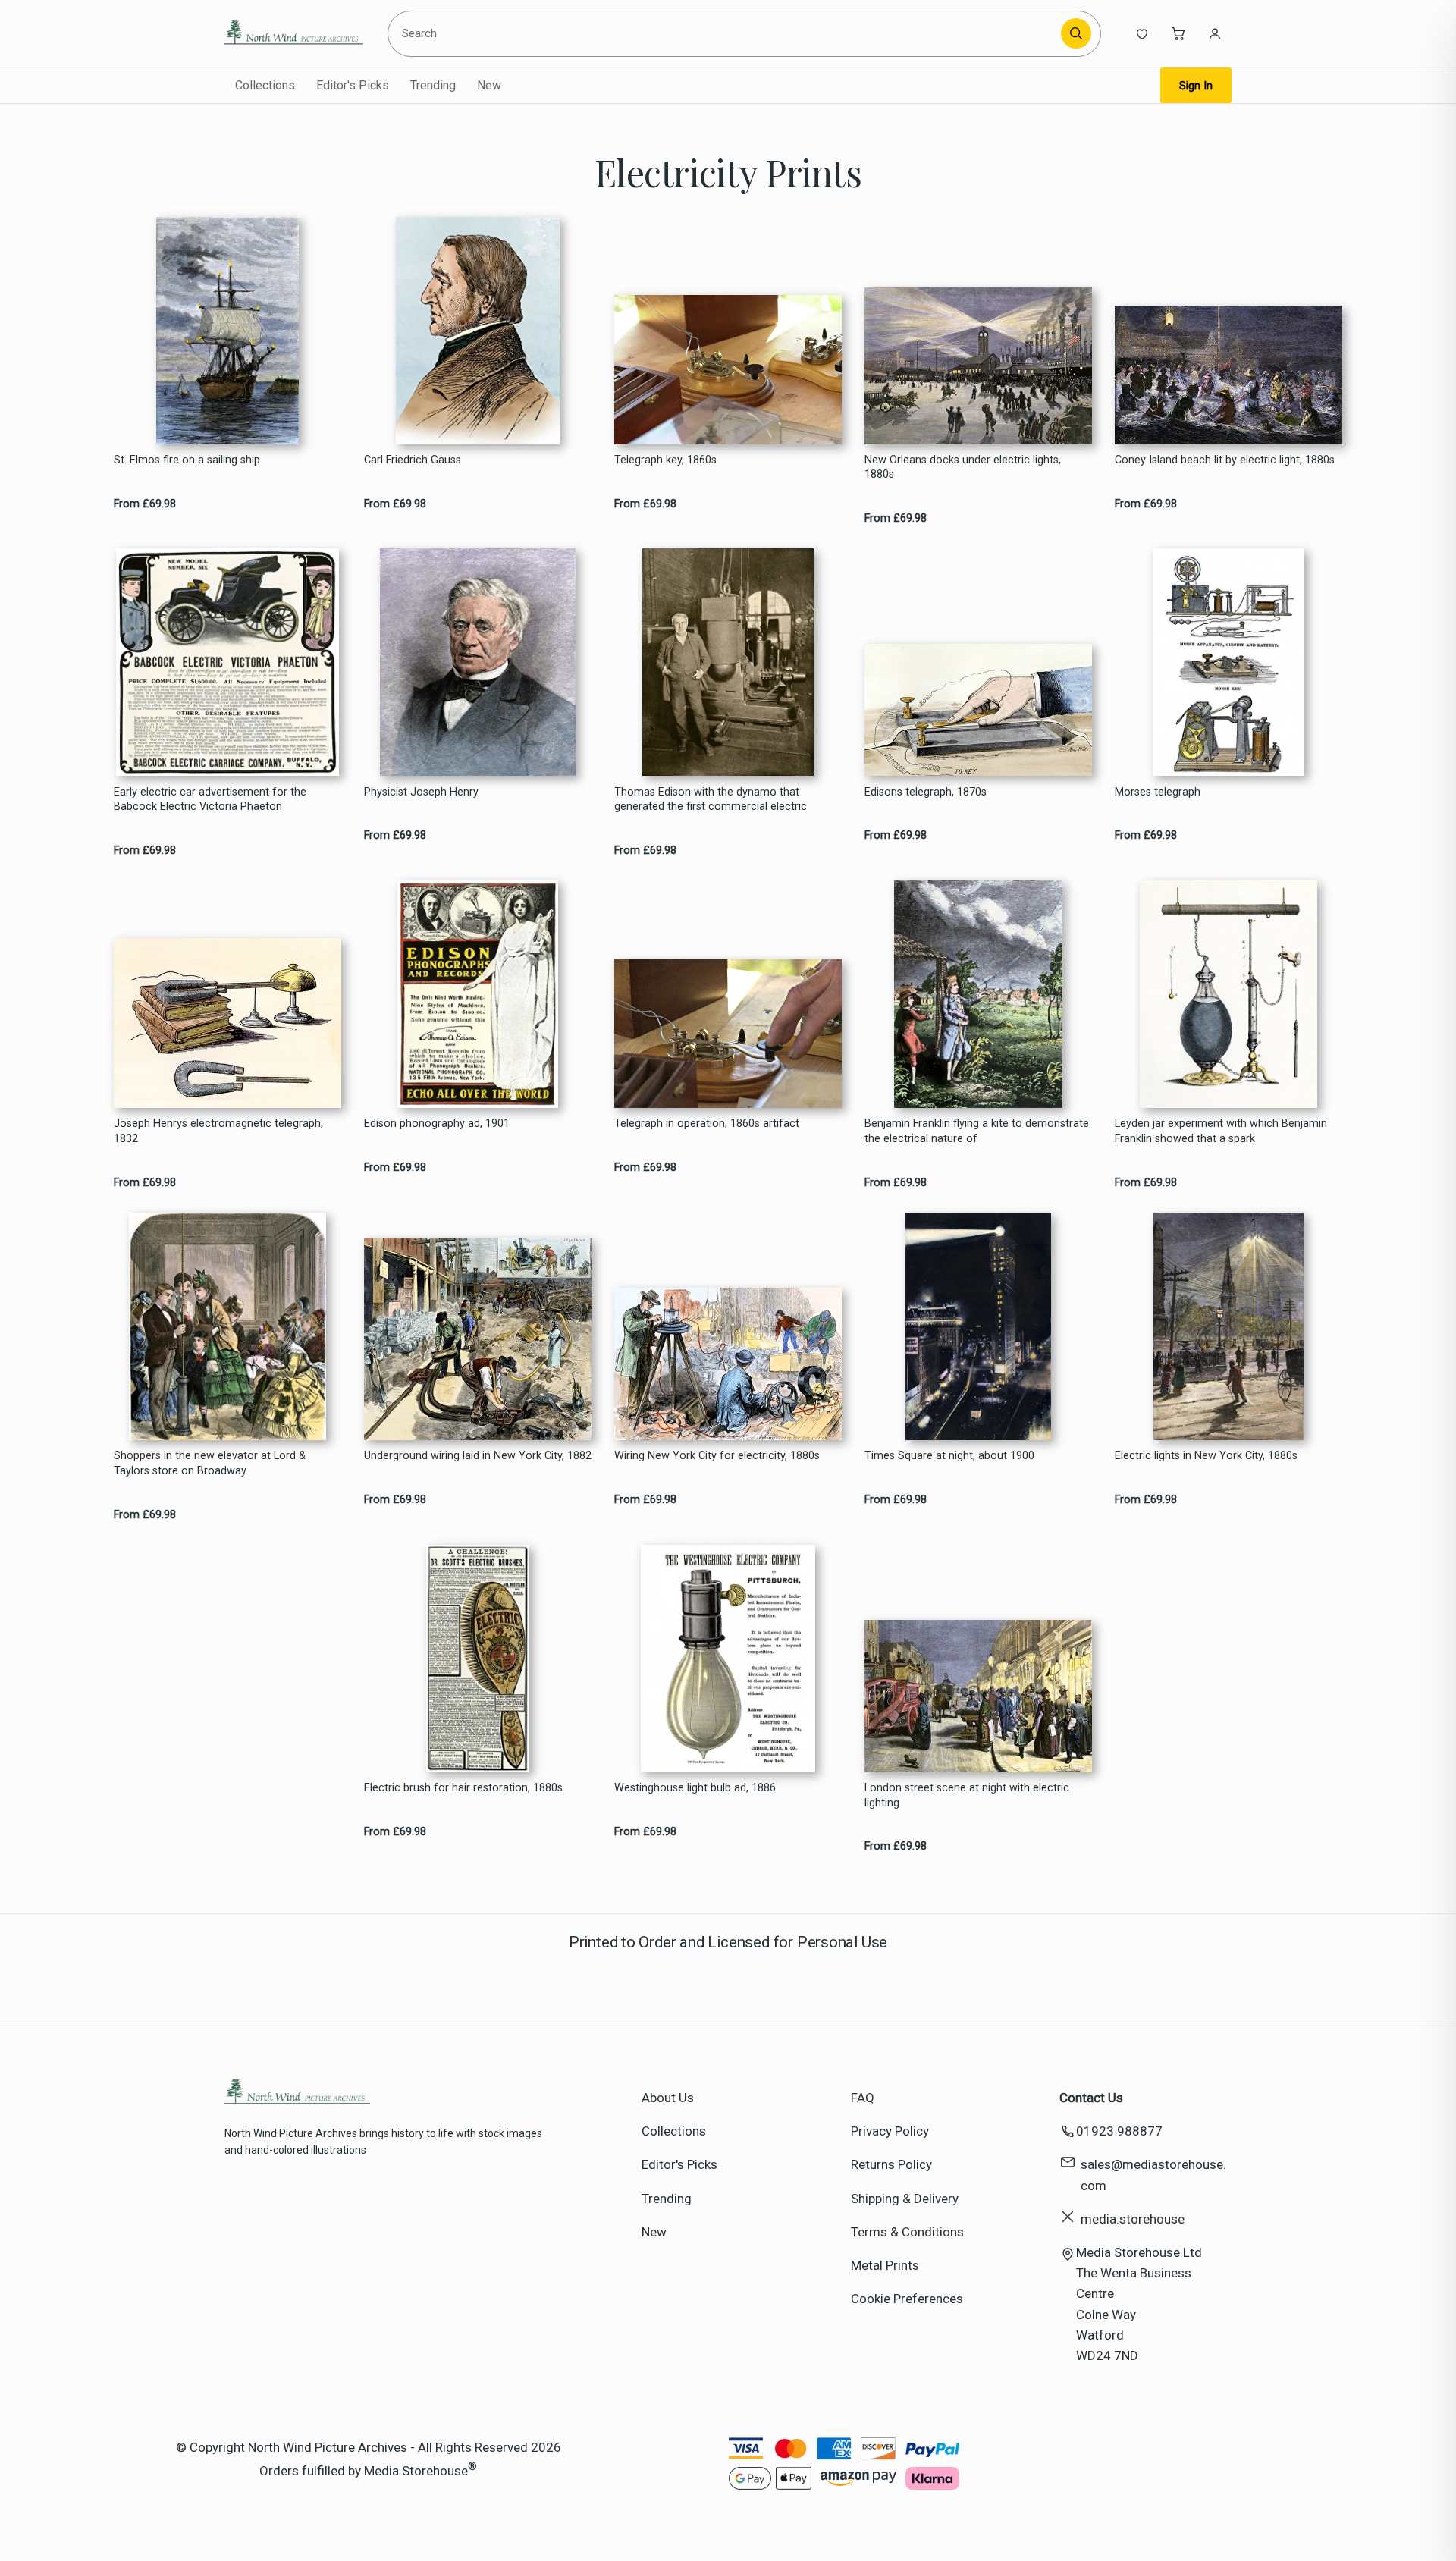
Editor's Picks (353, 85)
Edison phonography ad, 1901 (437, 1124)
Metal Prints (885, 2265)
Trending (433, 85)
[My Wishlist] (1142, 33)
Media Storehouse (416, 2471)
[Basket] (1178, 33)
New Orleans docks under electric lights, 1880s (963, 467)
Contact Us (1091, 2098)
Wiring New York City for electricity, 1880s (717, 1456)
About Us (668, 2098)
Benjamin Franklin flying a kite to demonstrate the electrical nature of (977, 1131)
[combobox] (727, 33)
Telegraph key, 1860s (665, 460)
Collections (265, 85)
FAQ (863, 2098)
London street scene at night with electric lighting (967, 1795)
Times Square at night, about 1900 (949, 1456)
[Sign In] (1215, 33)
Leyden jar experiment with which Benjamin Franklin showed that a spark (1221, 1131)
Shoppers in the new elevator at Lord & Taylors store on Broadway (210, 1463)
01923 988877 (1119, 2131)
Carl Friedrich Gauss (413, 460)
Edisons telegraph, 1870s (926, 792)
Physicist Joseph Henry (421, 792)
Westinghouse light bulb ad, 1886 (695, 1788)
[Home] (294, 33)
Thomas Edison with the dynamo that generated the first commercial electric (711, 799)
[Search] (1076, 33)
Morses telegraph (1158, 792)
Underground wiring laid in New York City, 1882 (478, 1456)
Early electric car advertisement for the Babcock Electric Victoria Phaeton (210, 799)
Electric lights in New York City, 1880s (1206, 1456)
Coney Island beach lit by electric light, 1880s (1225, 460)
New (489, 85)
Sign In (1196, 86)
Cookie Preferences (907, 2299)
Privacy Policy (890, 2131)
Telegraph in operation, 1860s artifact (707, 1124)
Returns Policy (891, 2164)
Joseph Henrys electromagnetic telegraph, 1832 (218, 1131)
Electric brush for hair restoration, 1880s (463, 1788)
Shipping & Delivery (905, 2199)
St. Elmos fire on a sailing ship (187, 460)
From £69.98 (145, 504)
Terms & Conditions (907, 2232)
